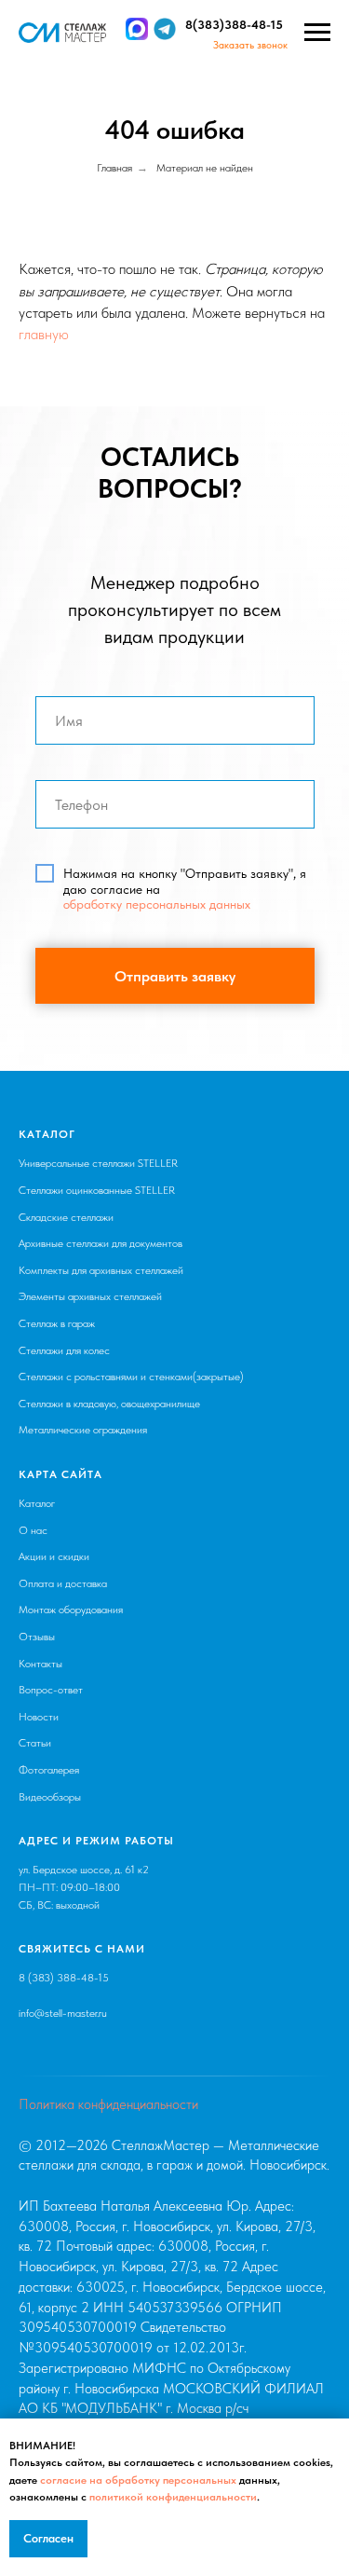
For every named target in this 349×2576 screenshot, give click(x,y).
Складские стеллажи (66, 1217)
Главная (114, 168)
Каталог (37, 1503)
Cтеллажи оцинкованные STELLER (97, 1190)
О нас (33, 1530)
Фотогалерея (49, 1770)
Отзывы (37, 1637)
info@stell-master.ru (63, 2013)
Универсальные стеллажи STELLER (98, 1163)
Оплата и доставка (63, 1583)
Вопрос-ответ (51, 1690)
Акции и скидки (54, 1556)
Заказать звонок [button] (250, 45)
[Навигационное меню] (317, 33)
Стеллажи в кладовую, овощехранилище (109, 1404)
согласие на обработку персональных (138, 2480)
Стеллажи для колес (64, 1350)
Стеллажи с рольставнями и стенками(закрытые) (131, 1377)
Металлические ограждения (83, 1430)
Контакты (40, 1664)
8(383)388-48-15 (234, 25)
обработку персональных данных (157, 904)
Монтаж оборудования (71, 1610)
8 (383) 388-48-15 (64, 1978)
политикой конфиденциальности (173, 2497)
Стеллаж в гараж (57, 1323)
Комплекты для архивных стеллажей (101, 1270)
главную (44, 334)
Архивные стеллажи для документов (101, 1243)
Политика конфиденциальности (108, 2104)
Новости (39, 1717)
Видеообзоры (50, 1797)
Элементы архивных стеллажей (90, 1296)
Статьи (35, 1743)
